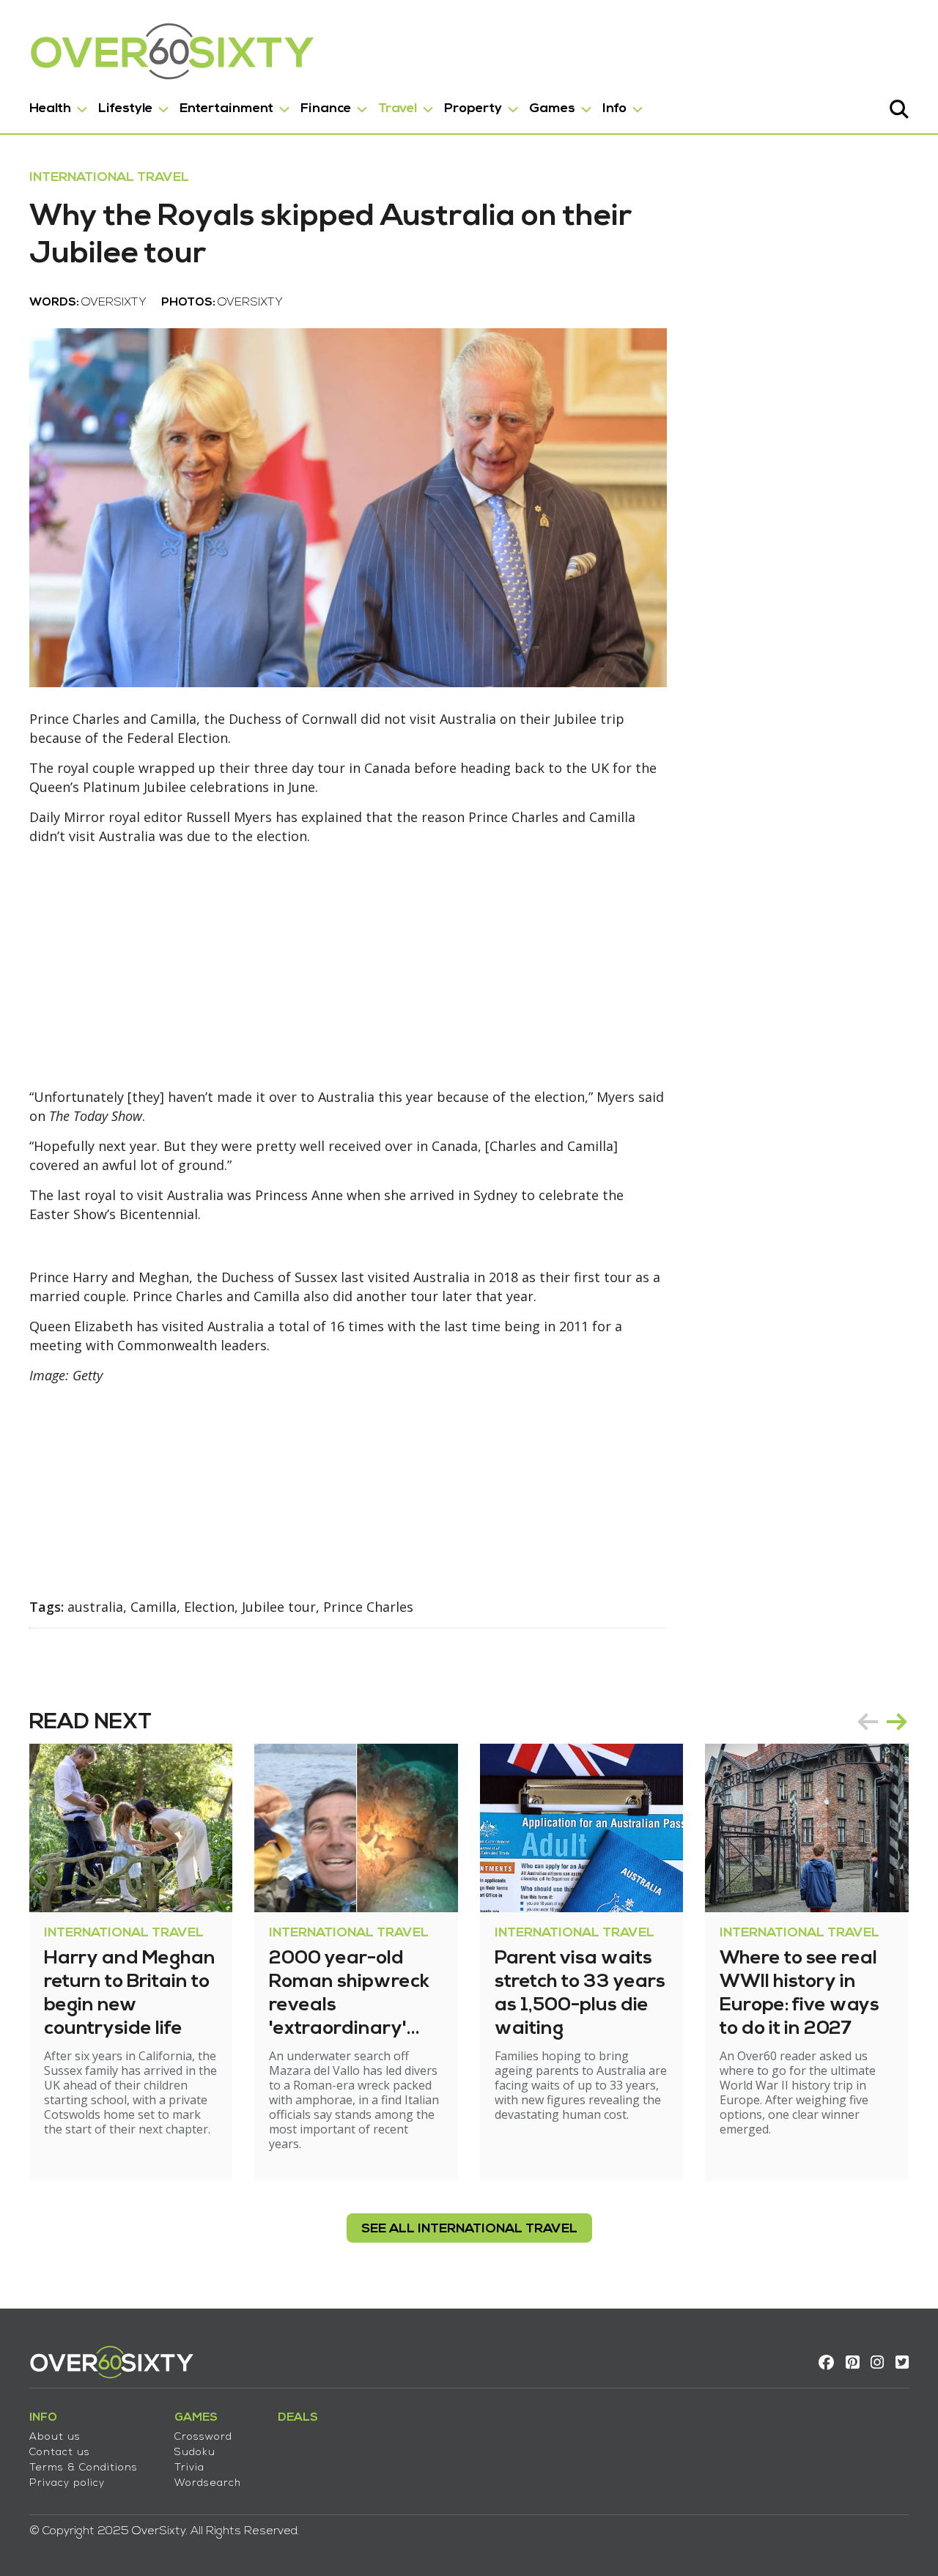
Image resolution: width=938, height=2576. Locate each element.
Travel (398, 109)
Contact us (60, 2453)
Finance (326, 109)
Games (552, 109)
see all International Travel (469, 2229)
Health (50, 109)
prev (868, 1722)
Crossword (203, 2437)
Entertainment (226, 109)
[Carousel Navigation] (882, 1722)
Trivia (189, 2468)
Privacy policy (67, 2483)
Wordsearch (208, 2483)
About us (55, 2437)
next (897, 1722)
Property (473, 109)
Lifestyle (125, 109)
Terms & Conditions (84, 2468)
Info (614, 109)
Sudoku (195, 2453)
